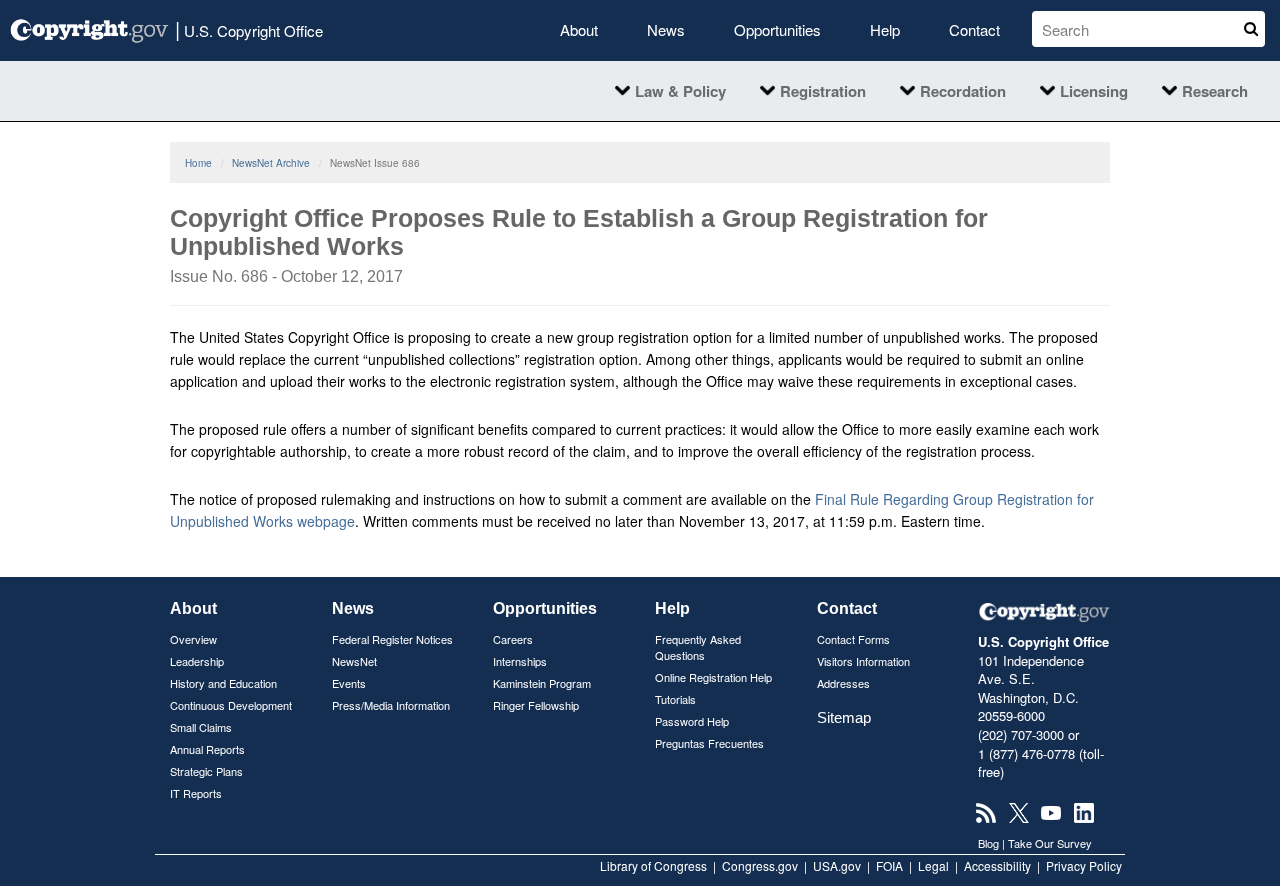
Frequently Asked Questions (698, 647)
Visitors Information (863, 661)
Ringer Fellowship (536, 705)
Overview (193, 639)
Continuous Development (231, 705)
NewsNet (354, 661)
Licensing (1094, 91)
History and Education (223, 683)
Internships (520, 661)
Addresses (843, 683)
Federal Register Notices (392, 639)
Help (885, 29)
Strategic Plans (206, 771)
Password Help (692, 721)
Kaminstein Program (542, 683)
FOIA (889, 865)
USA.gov (837, 865)
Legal (933, 865)
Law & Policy (680, 91)
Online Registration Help (713, 677)
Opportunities (777, 29)
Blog (988, 843)
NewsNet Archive (271, 163)
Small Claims (201, 727)
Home (198, 163)
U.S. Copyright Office (249, 28)
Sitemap (844, 717)
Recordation (963, 91)
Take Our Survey (1050, 843)
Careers (513, 639)
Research (1215, 91)
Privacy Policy (1084, 865)
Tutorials (675, 699)
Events (349, 683)
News (666, 29)
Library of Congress (653, 865)
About (579, 29)
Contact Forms (853, 639)
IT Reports (196, 793)
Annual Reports (207, 749)
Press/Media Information (391, 705)
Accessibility (997, 865)
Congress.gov (760, 865)
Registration (823, 91)
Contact (974, 29)
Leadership (197, 661)
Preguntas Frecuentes (709, 743)
